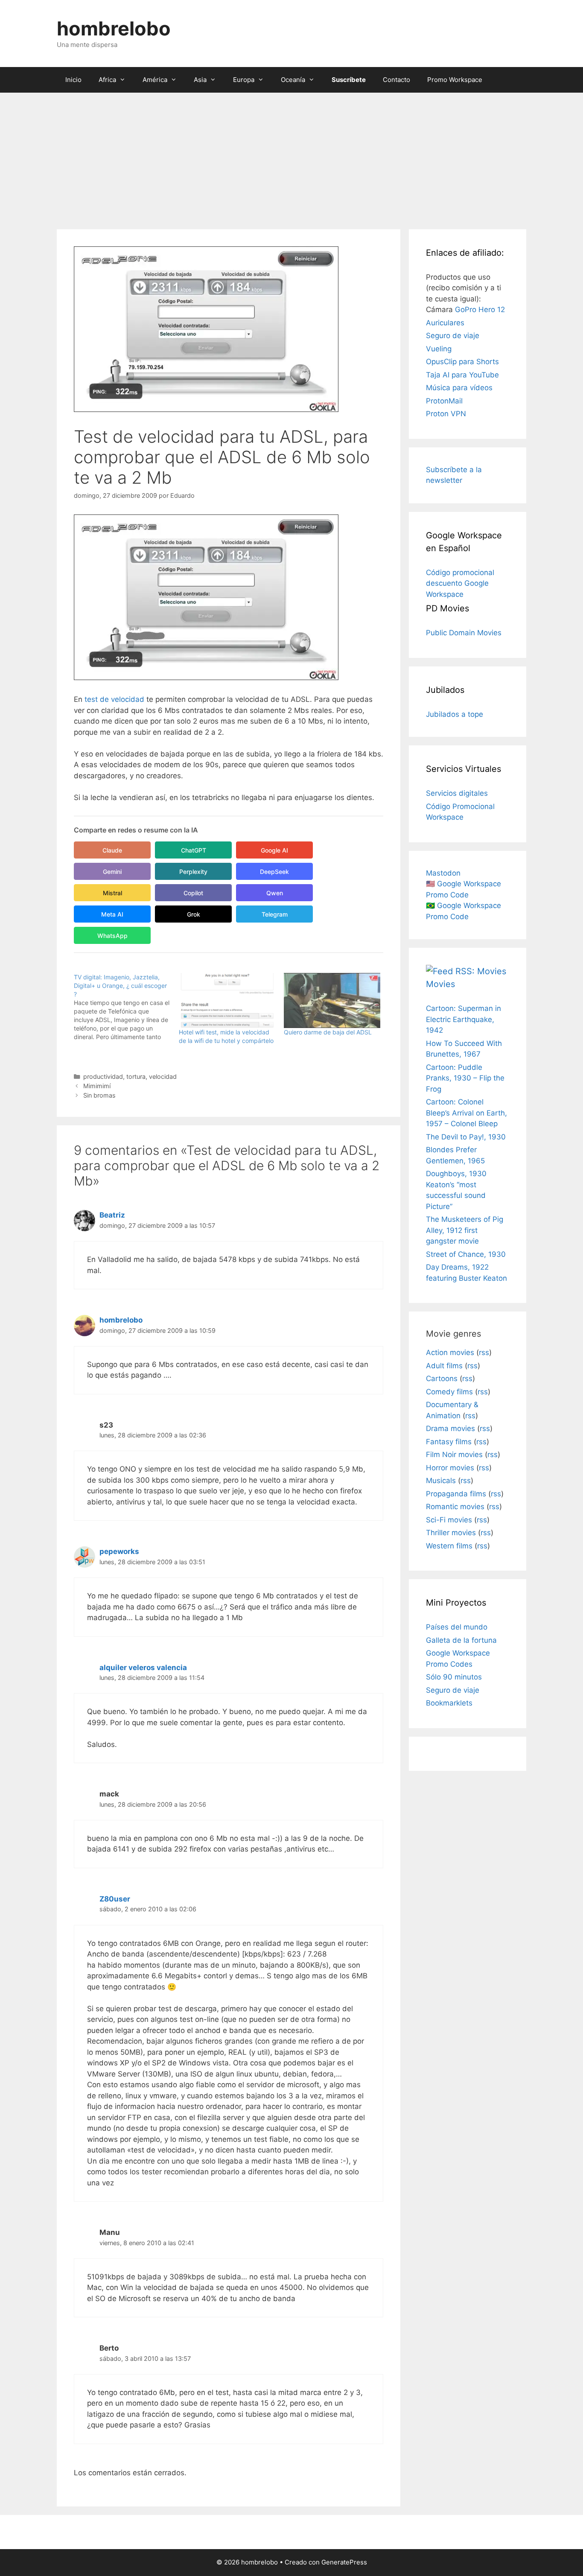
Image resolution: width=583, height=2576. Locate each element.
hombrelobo (114, 28)
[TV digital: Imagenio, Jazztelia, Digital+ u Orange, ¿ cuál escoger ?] (126, 1007)
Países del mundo (457, 1627)
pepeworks (119, 1551)
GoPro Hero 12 (480, 310)
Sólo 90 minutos (454, 1677)
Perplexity (193, 872)
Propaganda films (456, 1494)
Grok (194, 914)
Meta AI (112, 914)
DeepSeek (274, 872)
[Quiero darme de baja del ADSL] (332, 1000)
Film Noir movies (454, 1454)
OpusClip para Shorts (462, 362)
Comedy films (449, 1392)
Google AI (274, 850)
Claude (112, 850)
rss (484, 1352)
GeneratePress (344, 2562)
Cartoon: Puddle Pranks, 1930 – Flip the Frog (465, 1078)
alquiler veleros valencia (143, 1668)
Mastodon (443, 873)
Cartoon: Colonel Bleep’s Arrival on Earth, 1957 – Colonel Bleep (466, 1113)
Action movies (450, 1352)
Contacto (396, 80)
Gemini (112, 872)
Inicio (73, 80)
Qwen (275, 893)
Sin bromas (99, 1095)
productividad (103, 1076)
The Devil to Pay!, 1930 (466, 1137)
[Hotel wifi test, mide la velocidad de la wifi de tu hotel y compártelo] (227, 1000)
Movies (440, 984)
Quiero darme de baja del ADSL (328, 1032)
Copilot (193, 893)
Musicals (441, 1481)
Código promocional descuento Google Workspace (460, 583)
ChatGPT (194, 850)
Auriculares (445, 323)
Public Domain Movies (464, 633)
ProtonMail (444, 401)
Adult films (444, 1366)
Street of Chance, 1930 (466, 1254)
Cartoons (442, 1379)
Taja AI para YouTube (462, 375)
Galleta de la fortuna (461, 1640)
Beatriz (112, 1215)
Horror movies (450, 1468)
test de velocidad (114, 699)
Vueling (439, 349)
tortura (136, 1076)
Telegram (275, 914)
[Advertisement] (291, 157)
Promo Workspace (455, 80)
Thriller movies (451, 1533)
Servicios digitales (457, 793)
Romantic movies (455, 1507)
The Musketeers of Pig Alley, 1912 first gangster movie (465, 1230)
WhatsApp (112, 936)
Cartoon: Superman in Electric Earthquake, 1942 (463, 1019)
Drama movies (450, 1428)
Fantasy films (449, 1442)
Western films (449, 1546)
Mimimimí (97, 1086)
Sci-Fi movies (449, 1520)
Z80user (115, 1899)
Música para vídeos (459, 388)
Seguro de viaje (453, 336)
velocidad (163, 1076)
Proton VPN (446, 414)
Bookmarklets (449, 1703)
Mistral (112, 893)
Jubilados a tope (455, 714)
